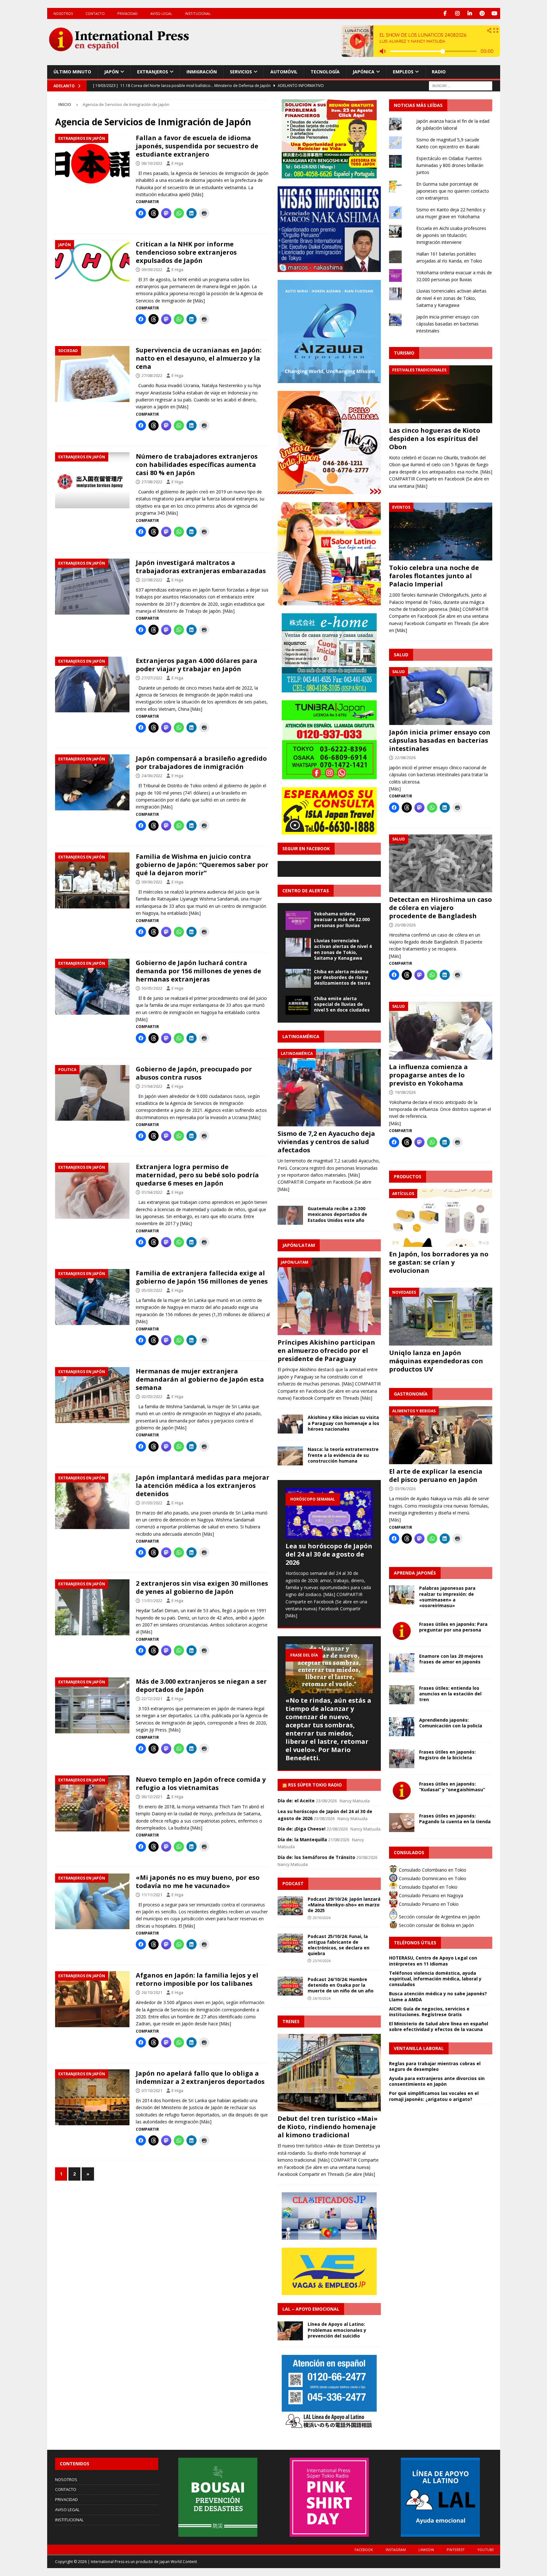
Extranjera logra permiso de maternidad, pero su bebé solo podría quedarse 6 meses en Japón (197, 1175)
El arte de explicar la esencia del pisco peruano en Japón (436, 1475)
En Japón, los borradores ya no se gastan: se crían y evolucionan (439, 1262)
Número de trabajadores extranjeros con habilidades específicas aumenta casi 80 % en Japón (197, 464)
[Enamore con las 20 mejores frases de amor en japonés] (402, 1663)
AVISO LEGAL (161, 13)
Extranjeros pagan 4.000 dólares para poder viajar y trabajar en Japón (197, 665)
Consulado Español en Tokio (428, 1887)
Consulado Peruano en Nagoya (430, 1895)
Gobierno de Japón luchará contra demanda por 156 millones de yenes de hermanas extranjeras (198, 971)
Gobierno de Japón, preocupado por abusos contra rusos (194, 1073)
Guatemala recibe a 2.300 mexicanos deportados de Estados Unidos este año (337, 1214)
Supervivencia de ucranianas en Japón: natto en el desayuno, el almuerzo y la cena (199, 358)
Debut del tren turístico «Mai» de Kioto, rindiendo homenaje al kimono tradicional (328, 2127)
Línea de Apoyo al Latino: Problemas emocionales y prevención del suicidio (337, 2330)
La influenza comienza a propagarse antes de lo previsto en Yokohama (428, 1075)
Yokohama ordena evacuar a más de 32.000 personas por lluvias (342, 919)
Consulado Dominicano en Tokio (432, 1878)
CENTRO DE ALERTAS (306, 891)
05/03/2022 (152, 1290)
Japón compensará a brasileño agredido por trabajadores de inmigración (201, 762)
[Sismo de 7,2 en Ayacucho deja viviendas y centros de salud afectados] (329, 1088)
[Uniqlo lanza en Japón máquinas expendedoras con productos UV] (441, 1317)
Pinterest (456, 2550)
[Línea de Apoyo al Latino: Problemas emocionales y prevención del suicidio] (290, 2331)
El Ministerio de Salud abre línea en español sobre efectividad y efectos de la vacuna (439, 2026)
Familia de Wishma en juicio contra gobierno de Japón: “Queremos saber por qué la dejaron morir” (202, 865)
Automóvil (284, 72)
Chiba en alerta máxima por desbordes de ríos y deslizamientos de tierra (342, 977)
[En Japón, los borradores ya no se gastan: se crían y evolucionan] (441, 1218)
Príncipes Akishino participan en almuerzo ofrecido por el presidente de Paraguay (326, 1350)
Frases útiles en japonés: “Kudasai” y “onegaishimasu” (452, 1787)
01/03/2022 (152, 1503)
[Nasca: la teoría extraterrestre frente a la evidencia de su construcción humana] (290, 1456)
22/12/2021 (152, 1699)
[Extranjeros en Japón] (92, 162)
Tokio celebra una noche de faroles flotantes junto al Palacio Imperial (434, 576)
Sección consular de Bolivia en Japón (436, 1925)
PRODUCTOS (408, 1177)
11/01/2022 (152, 1601)
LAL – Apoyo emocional (311, 2309)
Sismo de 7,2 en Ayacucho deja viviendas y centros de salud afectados (326, 1142)
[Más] (197, 194)
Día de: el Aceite (296, 1801)
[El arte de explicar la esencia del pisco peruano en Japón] (441, 1435)
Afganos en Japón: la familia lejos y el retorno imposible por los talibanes (197, 1979)
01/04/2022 (152, 1192)
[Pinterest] (482, 13)
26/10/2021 (152, 1992)
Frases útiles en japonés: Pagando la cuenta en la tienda (455, 1819)
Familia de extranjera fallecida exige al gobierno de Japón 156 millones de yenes (202, 1277)
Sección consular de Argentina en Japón (439, 1917)
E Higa (177, 163)
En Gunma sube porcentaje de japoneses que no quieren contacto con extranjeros (453, 191)
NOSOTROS (63, 13)
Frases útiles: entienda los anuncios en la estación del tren (450, 1694)
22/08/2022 (152, 580)
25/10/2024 (322, 1961)
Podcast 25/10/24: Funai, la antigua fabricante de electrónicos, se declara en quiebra (339, 1945)
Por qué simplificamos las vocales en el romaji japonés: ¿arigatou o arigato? (434, 2096)
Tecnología (325, 72)
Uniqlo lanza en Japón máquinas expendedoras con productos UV (436, 1361)
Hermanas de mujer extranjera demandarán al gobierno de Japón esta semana (200, 1379)
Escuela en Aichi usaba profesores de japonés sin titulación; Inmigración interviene (451, 235)
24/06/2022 (152, 776)
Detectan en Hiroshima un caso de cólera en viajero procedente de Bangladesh (440, 908)
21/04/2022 (152, 1086)
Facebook (364, 2550)
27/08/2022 (152, 375)
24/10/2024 (322, 1998)
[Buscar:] (461, 85)
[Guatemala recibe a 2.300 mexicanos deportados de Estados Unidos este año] (290, 1215)
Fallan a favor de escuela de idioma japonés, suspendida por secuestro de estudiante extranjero (197, 146)
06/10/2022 (152, 163)
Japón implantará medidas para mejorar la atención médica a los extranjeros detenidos (203, 1486)
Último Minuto (72, 72)
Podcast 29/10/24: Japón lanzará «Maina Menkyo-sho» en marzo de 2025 (344, 1905)
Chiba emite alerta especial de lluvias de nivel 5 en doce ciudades (342, 1004)
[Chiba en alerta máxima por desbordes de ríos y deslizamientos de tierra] (298, 978)
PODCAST (293, 1883)
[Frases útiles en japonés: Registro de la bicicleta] (402, 1759)
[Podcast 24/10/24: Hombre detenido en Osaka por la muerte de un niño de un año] (290, 1986)
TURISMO (404, 353)
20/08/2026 (405, 925)
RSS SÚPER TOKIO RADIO (315, 1785)
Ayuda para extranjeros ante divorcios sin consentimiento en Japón (437, 2081)
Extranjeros (153, 72)
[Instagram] (458, 13)
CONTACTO (95, 13)
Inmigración (202, 72)
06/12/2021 (152, 1797)
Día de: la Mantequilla (302, 1839)
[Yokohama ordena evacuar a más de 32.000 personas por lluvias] (298, 920)
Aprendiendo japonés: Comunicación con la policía (451, 1723)
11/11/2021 (152, 1895)
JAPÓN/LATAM (299, 1245)
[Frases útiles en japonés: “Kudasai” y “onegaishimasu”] (402, 1791)
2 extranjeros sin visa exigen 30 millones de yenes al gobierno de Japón (202, 1587)
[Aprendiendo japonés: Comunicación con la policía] (402, 1727)
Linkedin (426, 2550)
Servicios (241, 72)
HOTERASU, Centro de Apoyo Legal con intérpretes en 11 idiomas (433, 1961)
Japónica (364, 72)
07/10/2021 (152, 2090)
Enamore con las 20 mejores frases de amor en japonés (451, 1659)
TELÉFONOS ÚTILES (415, 1943)
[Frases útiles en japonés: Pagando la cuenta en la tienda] (402, 1823)
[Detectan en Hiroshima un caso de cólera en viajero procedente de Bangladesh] (441, 863)
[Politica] (92, 1093)
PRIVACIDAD (128, 13)
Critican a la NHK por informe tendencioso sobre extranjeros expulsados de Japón (186, 252)
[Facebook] (445, 13)
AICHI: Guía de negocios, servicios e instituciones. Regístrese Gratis (429, 2012)
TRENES (291, 2021)
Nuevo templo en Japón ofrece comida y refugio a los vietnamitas (201, 1783)
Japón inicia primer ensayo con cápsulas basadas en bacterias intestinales (448, 324)
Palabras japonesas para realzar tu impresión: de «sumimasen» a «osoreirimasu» (447, 1597)
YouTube (486, 2550)
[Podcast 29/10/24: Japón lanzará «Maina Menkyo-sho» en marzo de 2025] (290, 1906)
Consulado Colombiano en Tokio (432, 1870)
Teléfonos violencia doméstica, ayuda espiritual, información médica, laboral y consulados (435, 1979)
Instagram (396, 2550)
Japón (111, 72)
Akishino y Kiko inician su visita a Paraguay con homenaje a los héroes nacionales (343, 1423)
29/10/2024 (322, 1918)
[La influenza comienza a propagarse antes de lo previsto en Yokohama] (441, 1031)
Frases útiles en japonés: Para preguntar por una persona (453, 1627)
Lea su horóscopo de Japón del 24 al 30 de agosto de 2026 (329, 1554)
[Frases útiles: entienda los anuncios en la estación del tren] (402, 1695)
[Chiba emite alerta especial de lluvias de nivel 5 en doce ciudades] (298, 1005)
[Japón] (92, 268)
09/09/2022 (152, 269)
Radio (439, 72)
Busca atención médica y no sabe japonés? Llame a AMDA (438, 1996)
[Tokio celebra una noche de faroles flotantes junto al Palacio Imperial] (441, 532)
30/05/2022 (152, 988)
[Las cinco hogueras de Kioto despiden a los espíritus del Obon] (441, 394)
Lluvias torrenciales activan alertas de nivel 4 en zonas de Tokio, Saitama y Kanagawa (343, 949)
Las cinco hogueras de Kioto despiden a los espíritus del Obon (435, 439)
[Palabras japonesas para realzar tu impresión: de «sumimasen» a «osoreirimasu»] (402, 1595)
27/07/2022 (152, 678)
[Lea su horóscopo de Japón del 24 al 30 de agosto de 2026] (329, 1513)
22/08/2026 (405, 758)
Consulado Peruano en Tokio (428, 1904)
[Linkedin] (470, 13)
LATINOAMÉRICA (301, 1036)
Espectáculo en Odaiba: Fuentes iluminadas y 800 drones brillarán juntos (450, 165)
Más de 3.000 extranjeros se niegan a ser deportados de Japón (201, 1685)
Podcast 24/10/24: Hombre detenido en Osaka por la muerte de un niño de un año (341, 1985)
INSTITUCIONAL (198, 13)
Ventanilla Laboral (419, 2048)
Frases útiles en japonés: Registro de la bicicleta (447, 1755)
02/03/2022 (152, 1396)
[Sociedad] (92, 374)
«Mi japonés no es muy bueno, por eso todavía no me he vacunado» (198, 1882)
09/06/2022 (152, 882)
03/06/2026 (405, 1489)
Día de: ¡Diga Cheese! (302, 1829)
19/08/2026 (405, 1092)
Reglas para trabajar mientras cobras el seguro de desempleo (435, 2066)
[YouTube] (495, 13)
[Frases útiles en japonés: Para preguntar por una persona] (402, 1631)
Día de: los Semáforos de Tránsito (316, 1857)
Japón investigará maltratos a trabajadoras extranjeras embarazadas (201, 567)
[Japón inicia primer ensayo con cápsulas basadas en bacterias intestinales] (441, 696)
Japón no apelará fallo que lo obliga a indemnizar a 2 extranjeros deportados (200, 2077)
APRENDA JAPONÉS (415, 1573)
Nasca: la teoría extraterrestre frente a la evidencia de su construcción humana (343, 1455)
